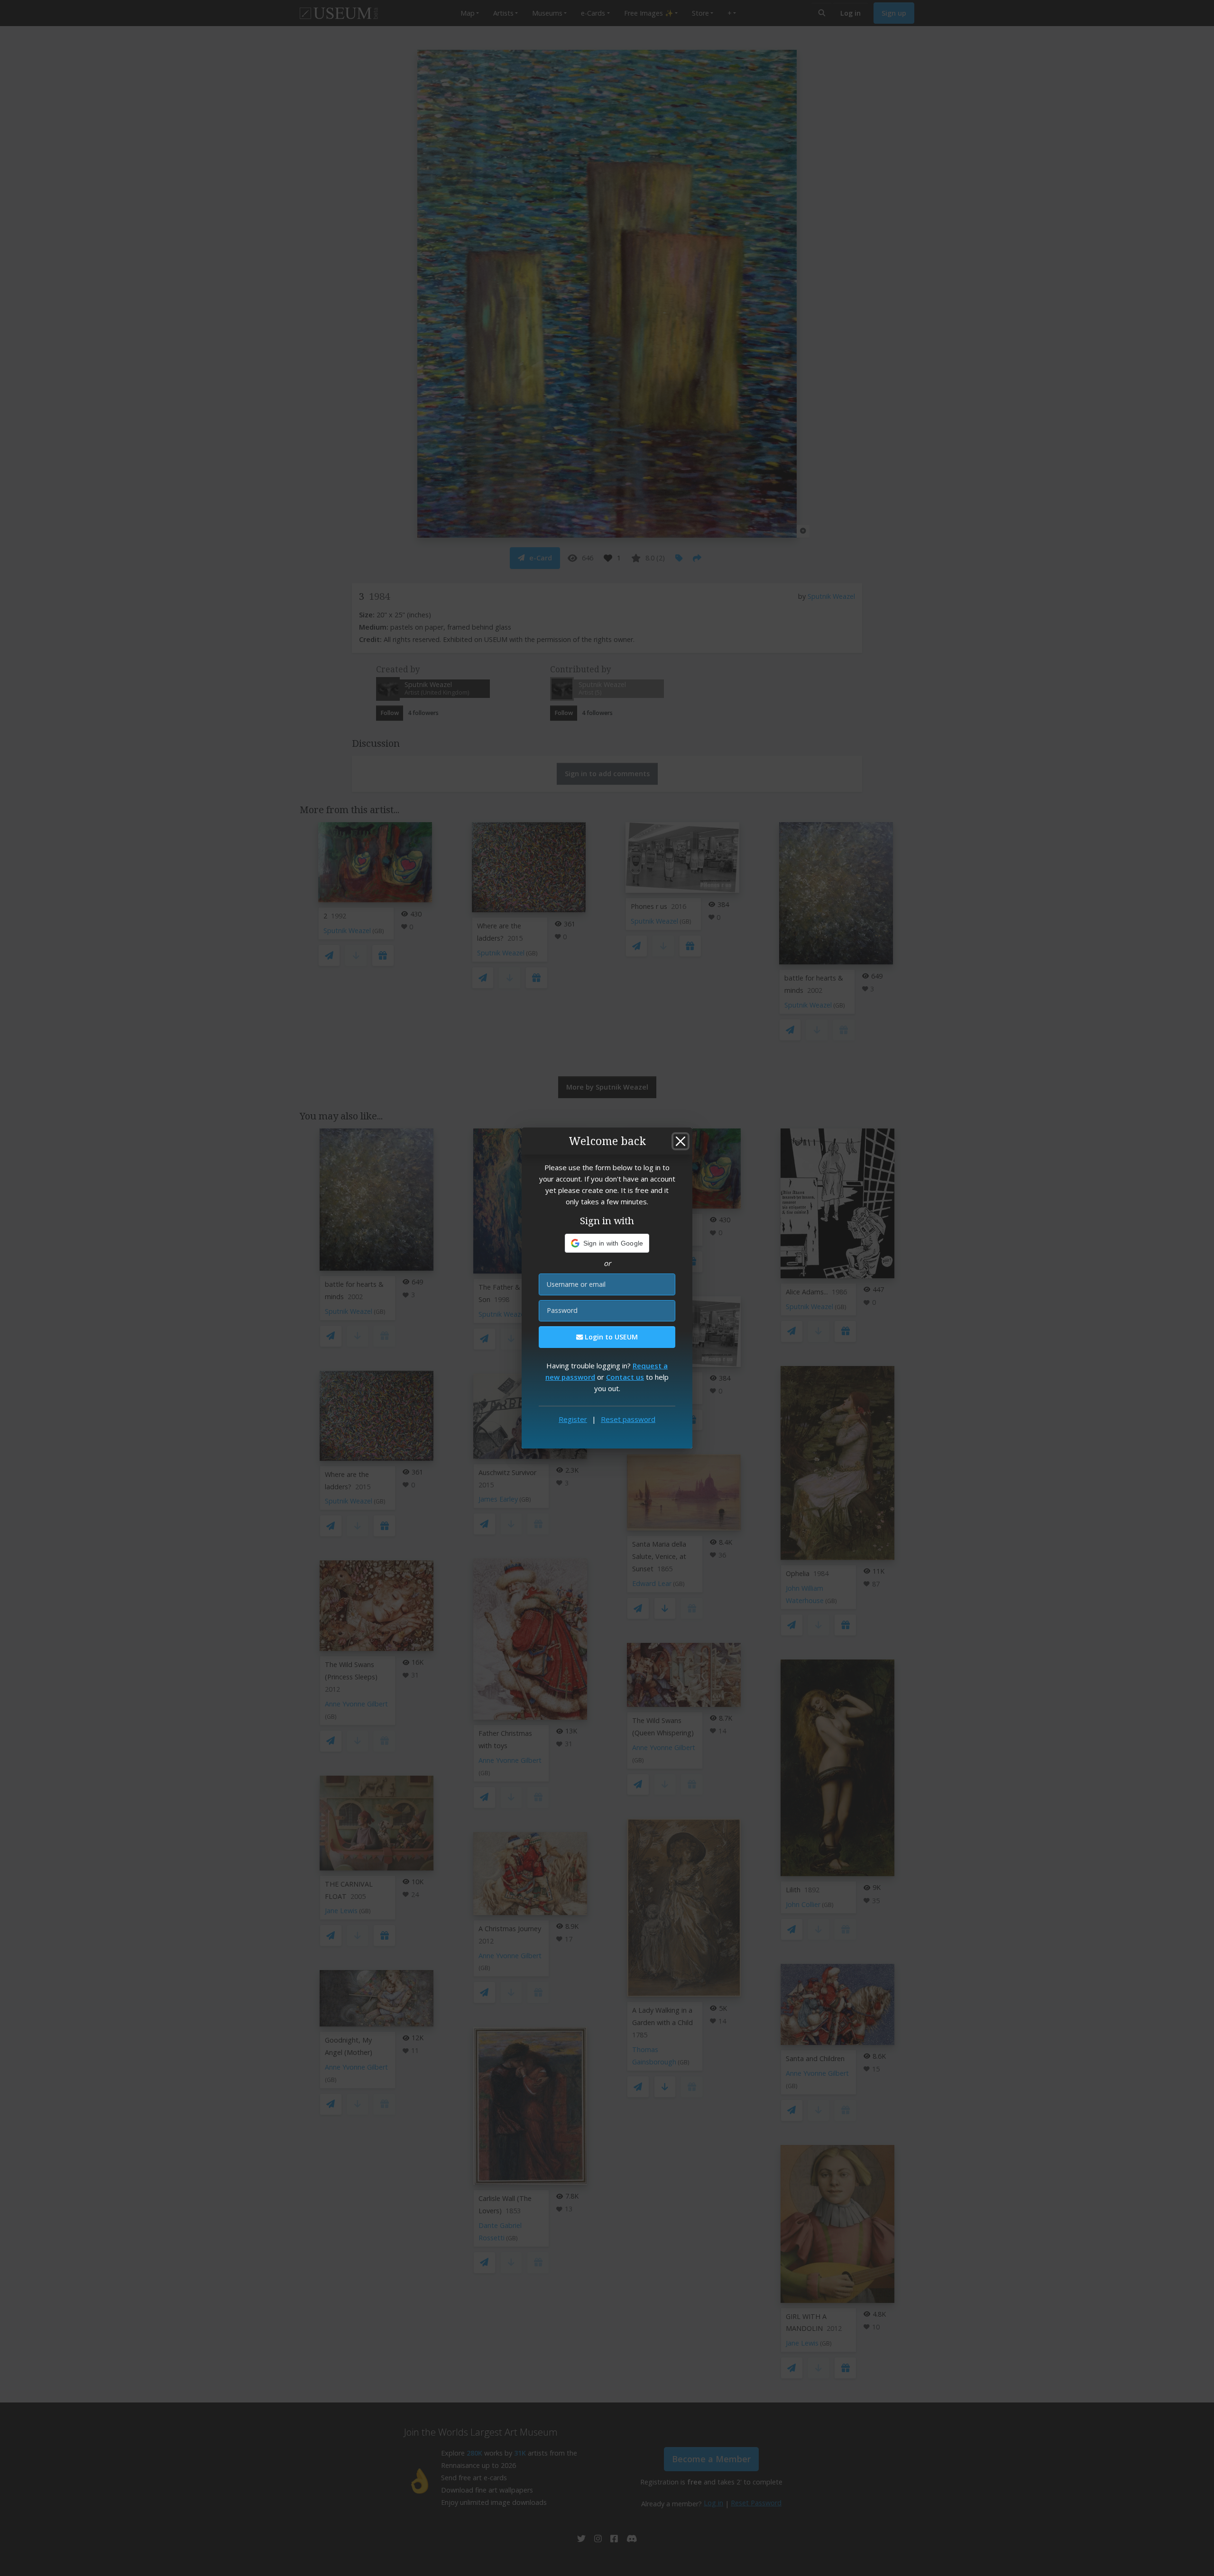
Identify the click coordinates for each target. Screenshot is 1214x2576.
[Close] (681, 1141)
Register (573, 1419)
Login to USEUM (610, 1337)
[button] (607, 1243)
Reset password (628, 1419)
